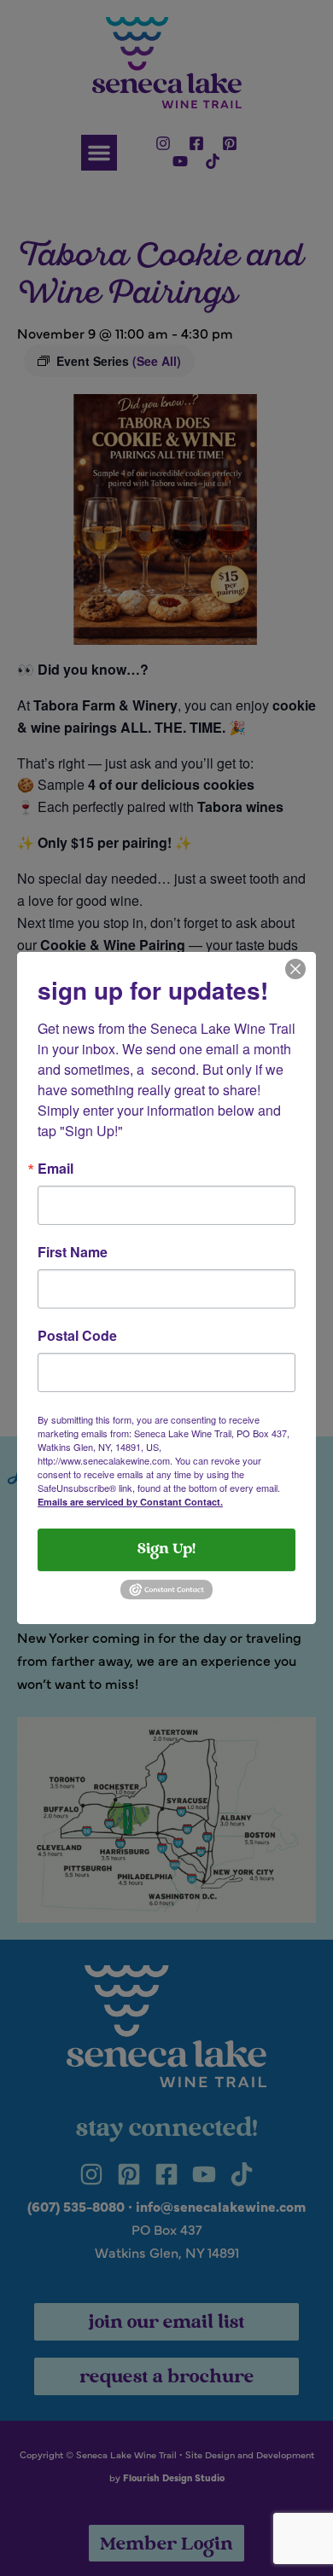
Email (55, 1169)
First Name (73, 1252)
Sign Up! (166, 1550)
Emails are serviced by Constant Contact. (130, 1502)
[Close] (295, 967)
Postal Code (77, 1336)
